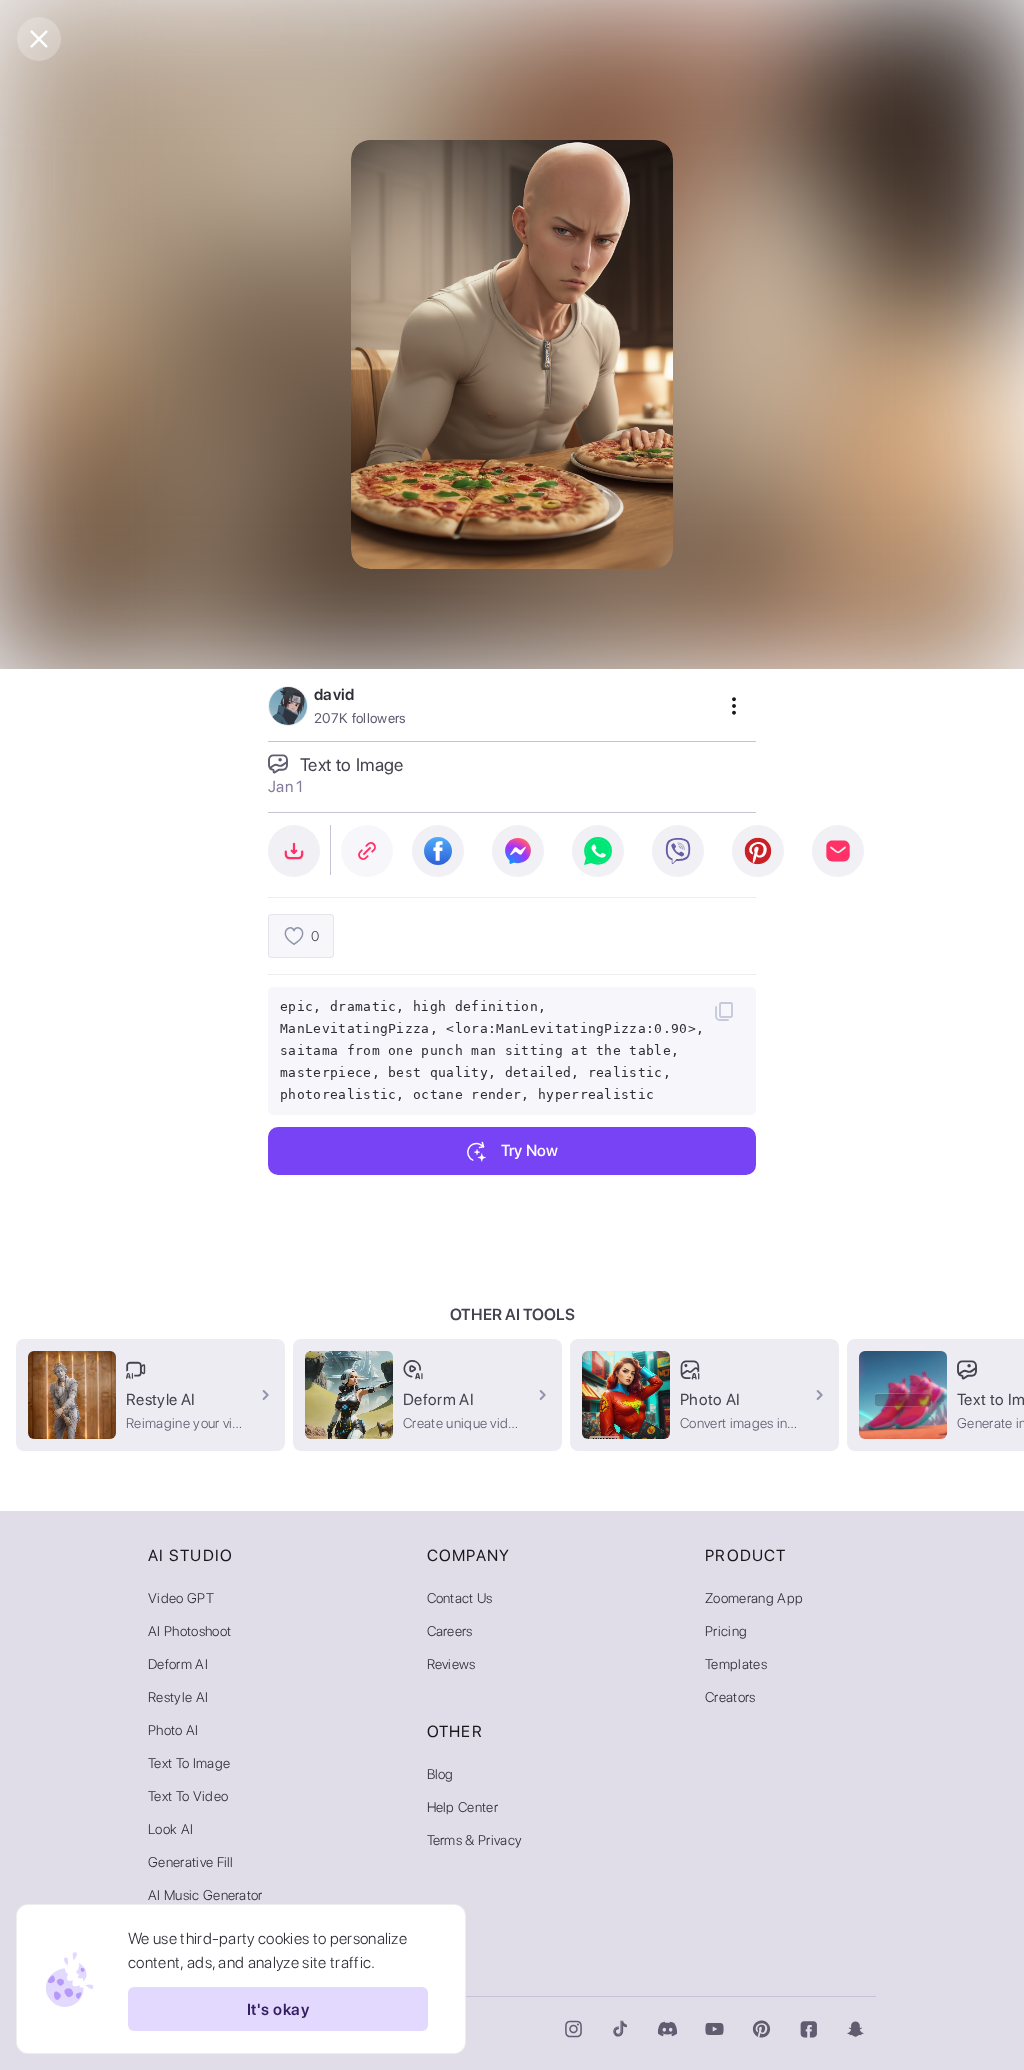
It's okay (278, 2009)
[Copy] (724, 1011)
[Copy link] (367, 851)
